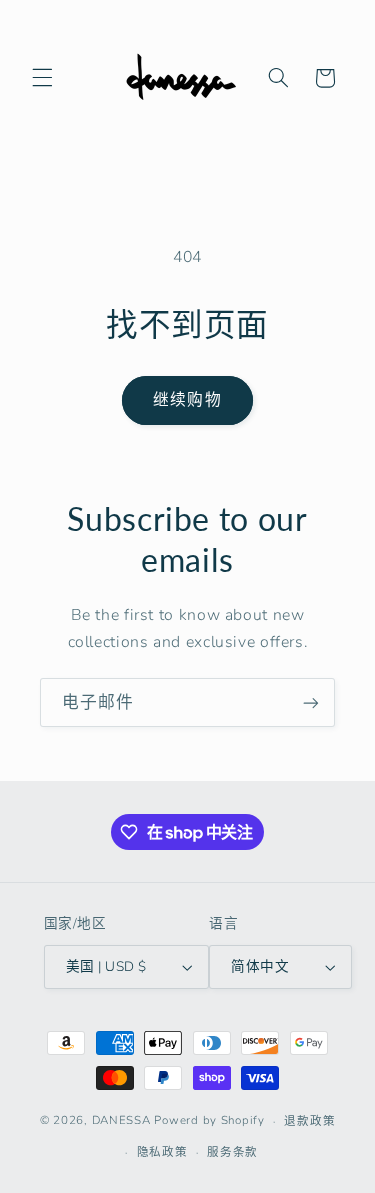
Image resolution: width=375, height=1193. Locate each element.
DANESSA (121, 1121)
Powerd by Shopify (209, 1121)
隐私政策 (162, 1152)
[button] (42, 78)
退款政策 (309, 1121)
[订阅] (311, 702)
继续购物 (187, 400)
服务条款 (232, 1152)
